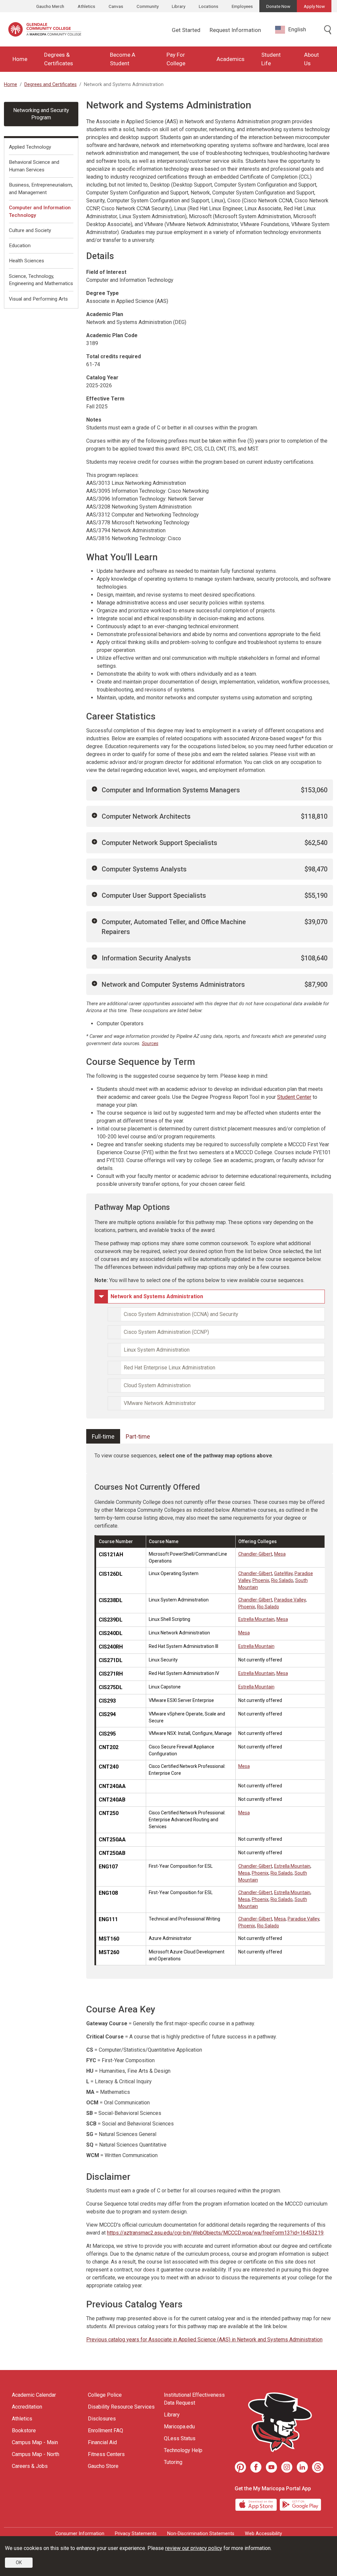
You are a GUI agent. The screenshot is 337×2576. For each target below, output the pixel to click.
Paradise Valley (290, 1600)
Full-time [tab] (103, 1436)
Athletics (86, 6)
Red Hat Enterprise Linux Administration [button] (169, 1368)
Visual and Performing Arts (38, 299)
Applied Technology (30, 147)
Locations (208, 6)
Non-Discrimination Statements (201, 2534)
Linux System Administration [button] (157, 1350)
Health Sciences (26, 261)
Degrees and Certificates (51, 85)
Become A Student (123, 59)
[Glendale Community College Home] (45, 29)
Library (179, 6)
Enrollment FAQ (105, 2430)
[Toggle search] (328, 30)
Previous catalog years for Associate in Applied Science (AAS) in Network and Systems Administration (204, 2340)
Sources (150, 1044)
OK (19, 2562)
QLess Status (180, 2438)
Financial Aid (102, 2442)
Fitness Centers (106, 2454)
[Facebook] (256, 2467)
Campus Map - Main (35, 2442)
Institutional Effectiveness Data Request (194, 2399)
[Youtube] (271, 2467)
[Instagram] (287, 2467)
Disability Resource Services (121, 2407)
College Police (105, 2395)
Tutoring (173, 2462)
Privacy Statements (136, 2534)
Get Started (186, 30)
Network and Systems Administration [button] (157, 1296)
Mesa (280, 1554)
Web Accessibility (263, 2534)
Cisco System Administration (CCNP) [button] (166, 1332)
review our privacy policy (194, 2548)
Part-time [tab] (138, 1436)
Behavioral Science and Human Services (34, 166)
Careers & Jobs (30, 2466)
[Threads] (318, 2467)
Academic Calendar (34, 2395)
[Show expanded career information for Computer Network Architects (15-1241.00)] (94, 815)
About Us (311, 59)
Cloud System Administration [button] (157, 1385)
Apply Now (314, 6)
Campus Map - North (36, 2454)
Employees (242, 6)
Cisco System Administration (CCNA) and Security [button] (181, 1314)
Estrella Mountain (256, 1619)
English (297, 29)
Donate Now (278, 6)
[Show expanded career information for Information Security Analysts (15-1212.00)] (94, 957)
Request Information (235, 30)
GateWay (283, 1573)
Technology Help (183, 2450)
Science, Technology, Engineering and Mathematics (41, 280)
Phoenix (261, 1580)
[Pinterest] (240, 2467)
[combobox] (296, 29)
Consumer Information (80, 2534)
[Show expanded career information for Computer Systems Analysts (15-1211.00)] (94, 868)
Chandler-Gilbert (255, 1554)
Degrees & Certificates (59, 59)
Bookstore (24, 2430)
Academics (231, 59)
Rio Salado (282, 1580)
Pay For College (176, 59)
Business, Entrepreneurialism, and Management (41, 189)
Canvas (116, 6)
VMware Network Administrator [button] (160, 1403)
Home (20, 59)
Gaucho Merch (50, 6)
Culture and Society (30, 230)
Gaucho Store (103, 2466)
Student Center (294, 1097)
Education (20, 246)
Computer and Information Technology (40, 211)
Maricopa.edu (179, 2427)
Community (148, 6)
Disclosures (102, 2419)
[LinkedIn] (302, 2467)
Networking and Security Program (41, 114)
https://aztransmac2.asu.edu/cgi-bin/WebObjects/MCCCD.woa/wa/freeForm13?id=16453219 (215, 2233)
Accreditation (27, 2407)
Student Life (271, 59)
